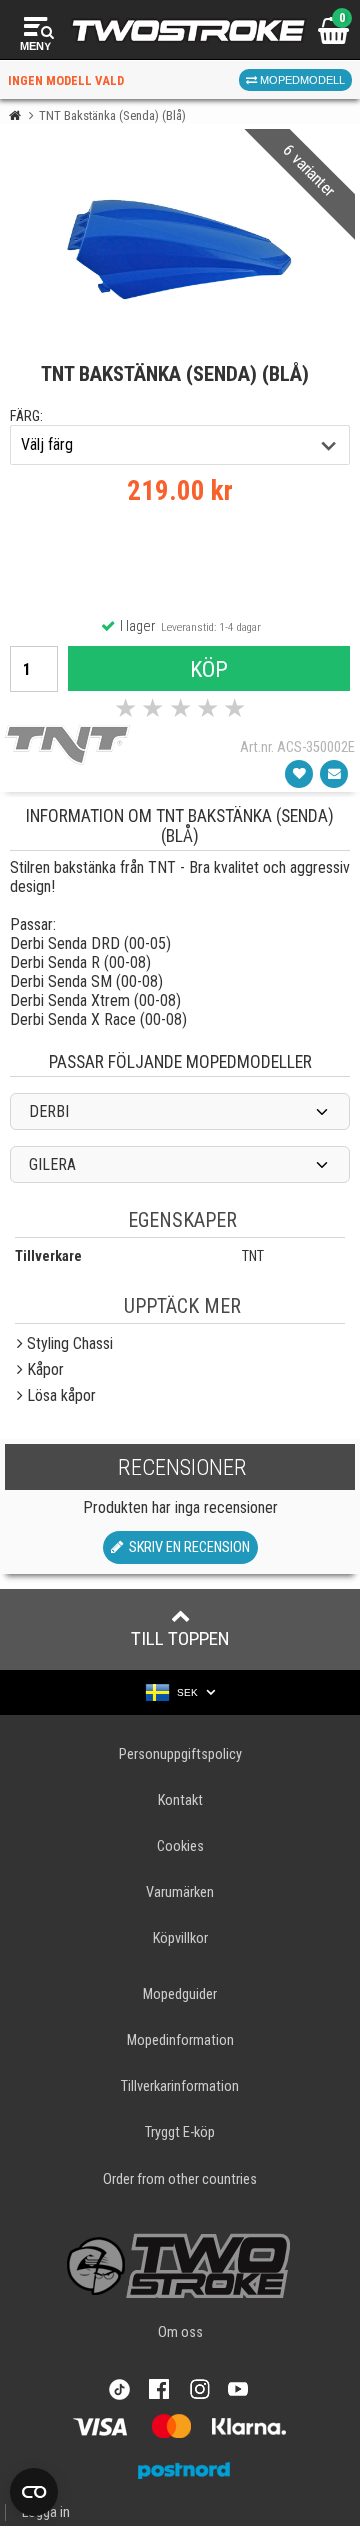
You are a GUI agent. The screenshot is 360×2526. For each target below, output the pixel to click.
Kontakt (180, 1800)
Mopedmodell (301, 80)
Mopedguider (180, 1994)
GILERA (52, 1164)
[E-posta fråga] (334, 774)
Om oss (180, 2332)
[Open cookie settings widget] (34, 2492)
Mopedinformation (180, 2040)
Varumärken (180, 1892)
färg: (26, 416)
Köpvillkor (180, 1938)
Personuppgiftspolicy (180, 1754)
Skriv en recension (186, 1547)
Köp (209, 669)
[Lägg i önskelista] (299, 774)
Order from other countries (180, 2179)
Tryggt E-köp (180, 2132)
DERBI (49, 1111)
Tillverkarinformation (180, 2086)
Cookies (180, 1846)
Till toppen (180, 1638)
